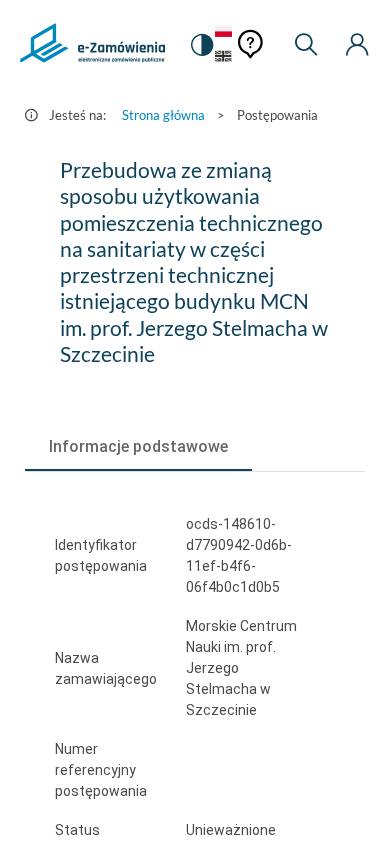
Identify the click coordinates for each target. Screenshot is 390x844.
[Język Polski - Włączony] (223, 32)
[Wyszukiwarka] (306, 45)
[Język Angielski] (223, 57)
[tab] (138, 447)
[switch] (202, 45)
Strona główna (163, 115)
